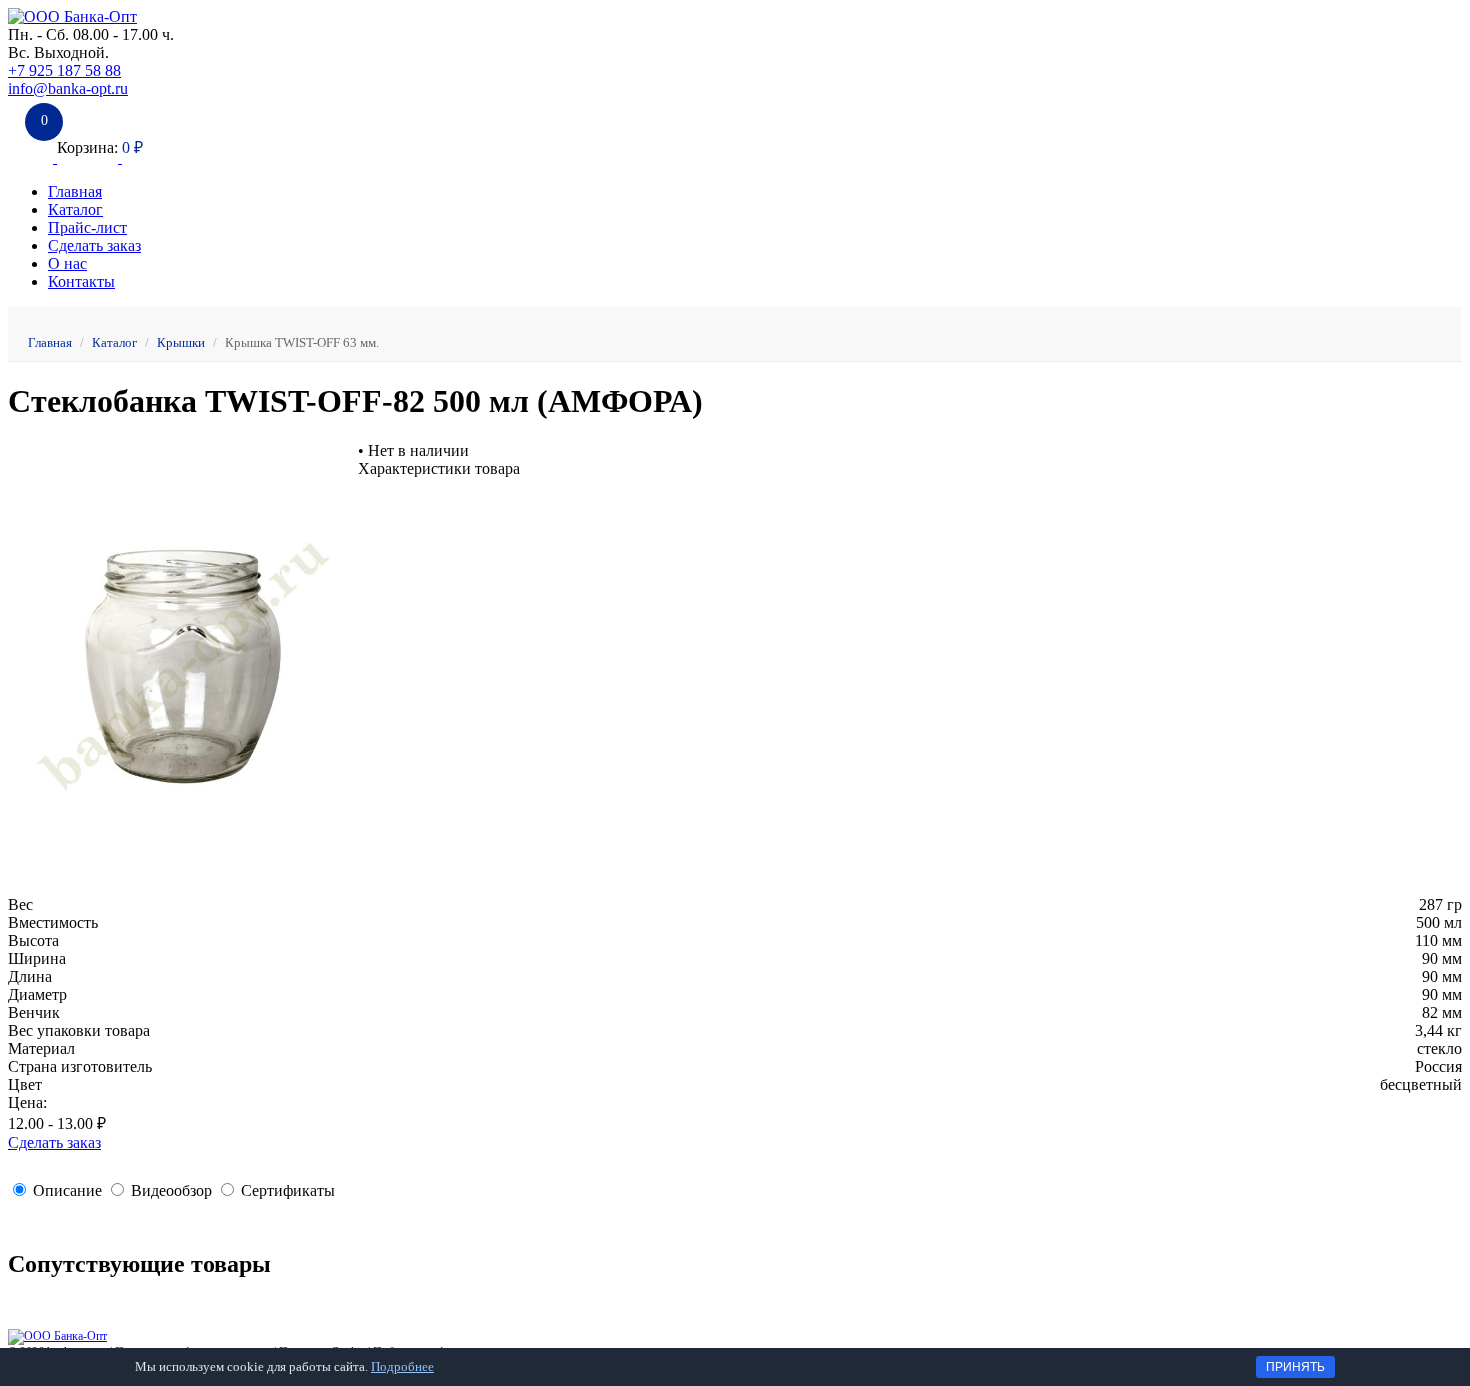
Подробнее (402, 1366)
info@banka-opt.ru (68, 88)
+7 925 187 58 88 (64, 70)
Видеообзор (171, 1190)
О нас (67, 263)
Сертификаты (288, 1190)
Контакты (81, 281)
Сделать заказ (94, 245)
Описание (67, 1190)
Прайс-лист (87, 227)
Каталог (75, 209)
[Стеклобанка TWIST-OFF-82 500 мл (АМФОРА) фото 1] (183, 886)
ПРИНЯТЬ (1295, 1367)
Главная (75, 191)
